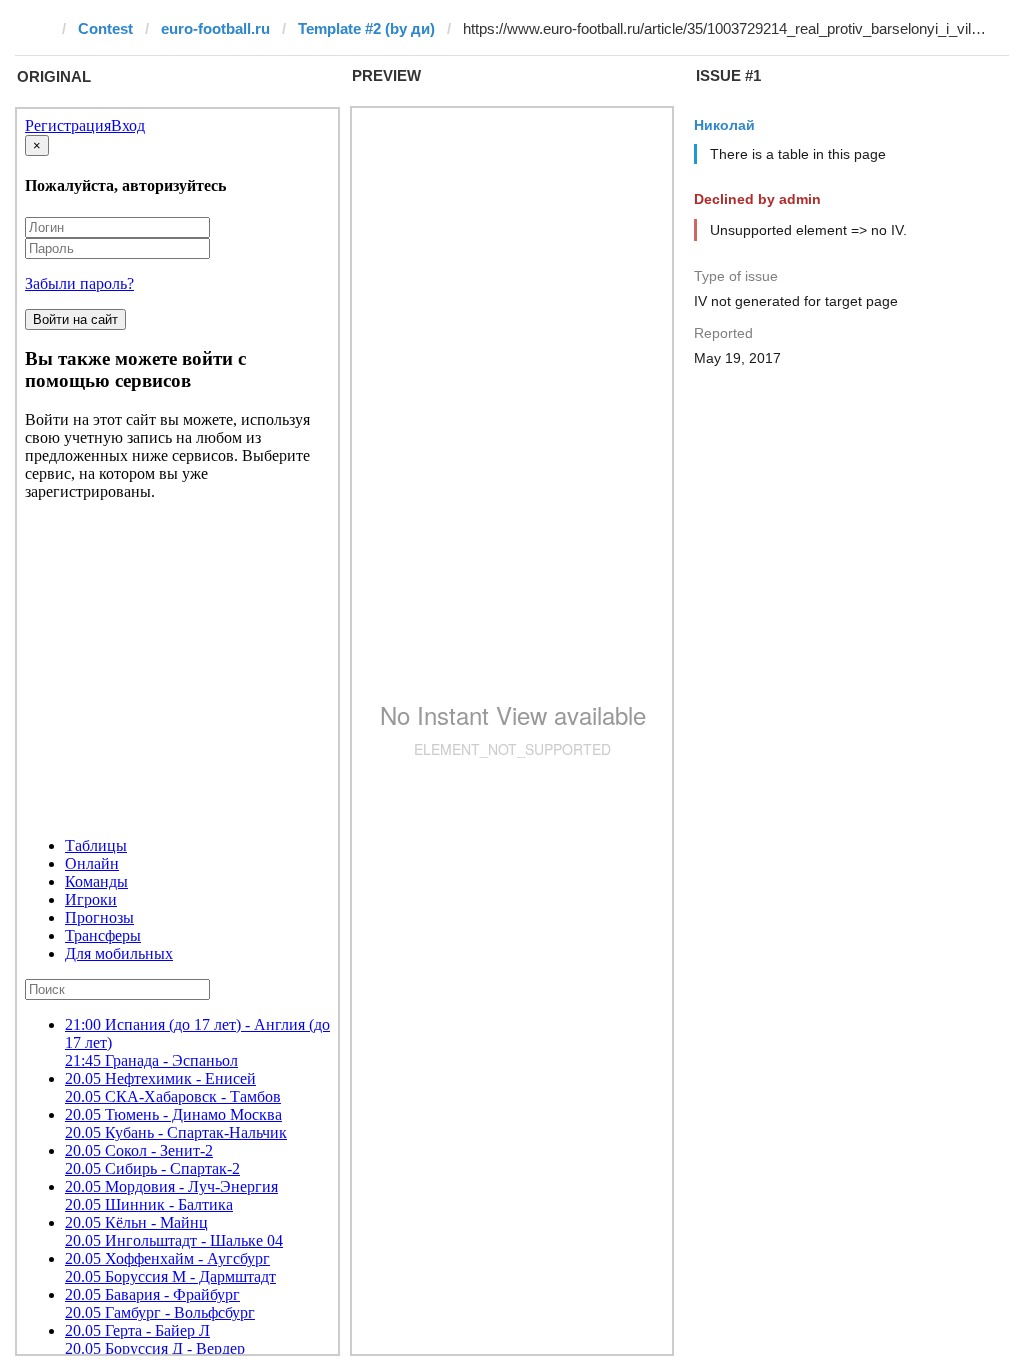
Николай (724, 125)
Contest (105, 28)
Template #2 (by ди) (366, 28)
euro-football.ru (215, 28)
